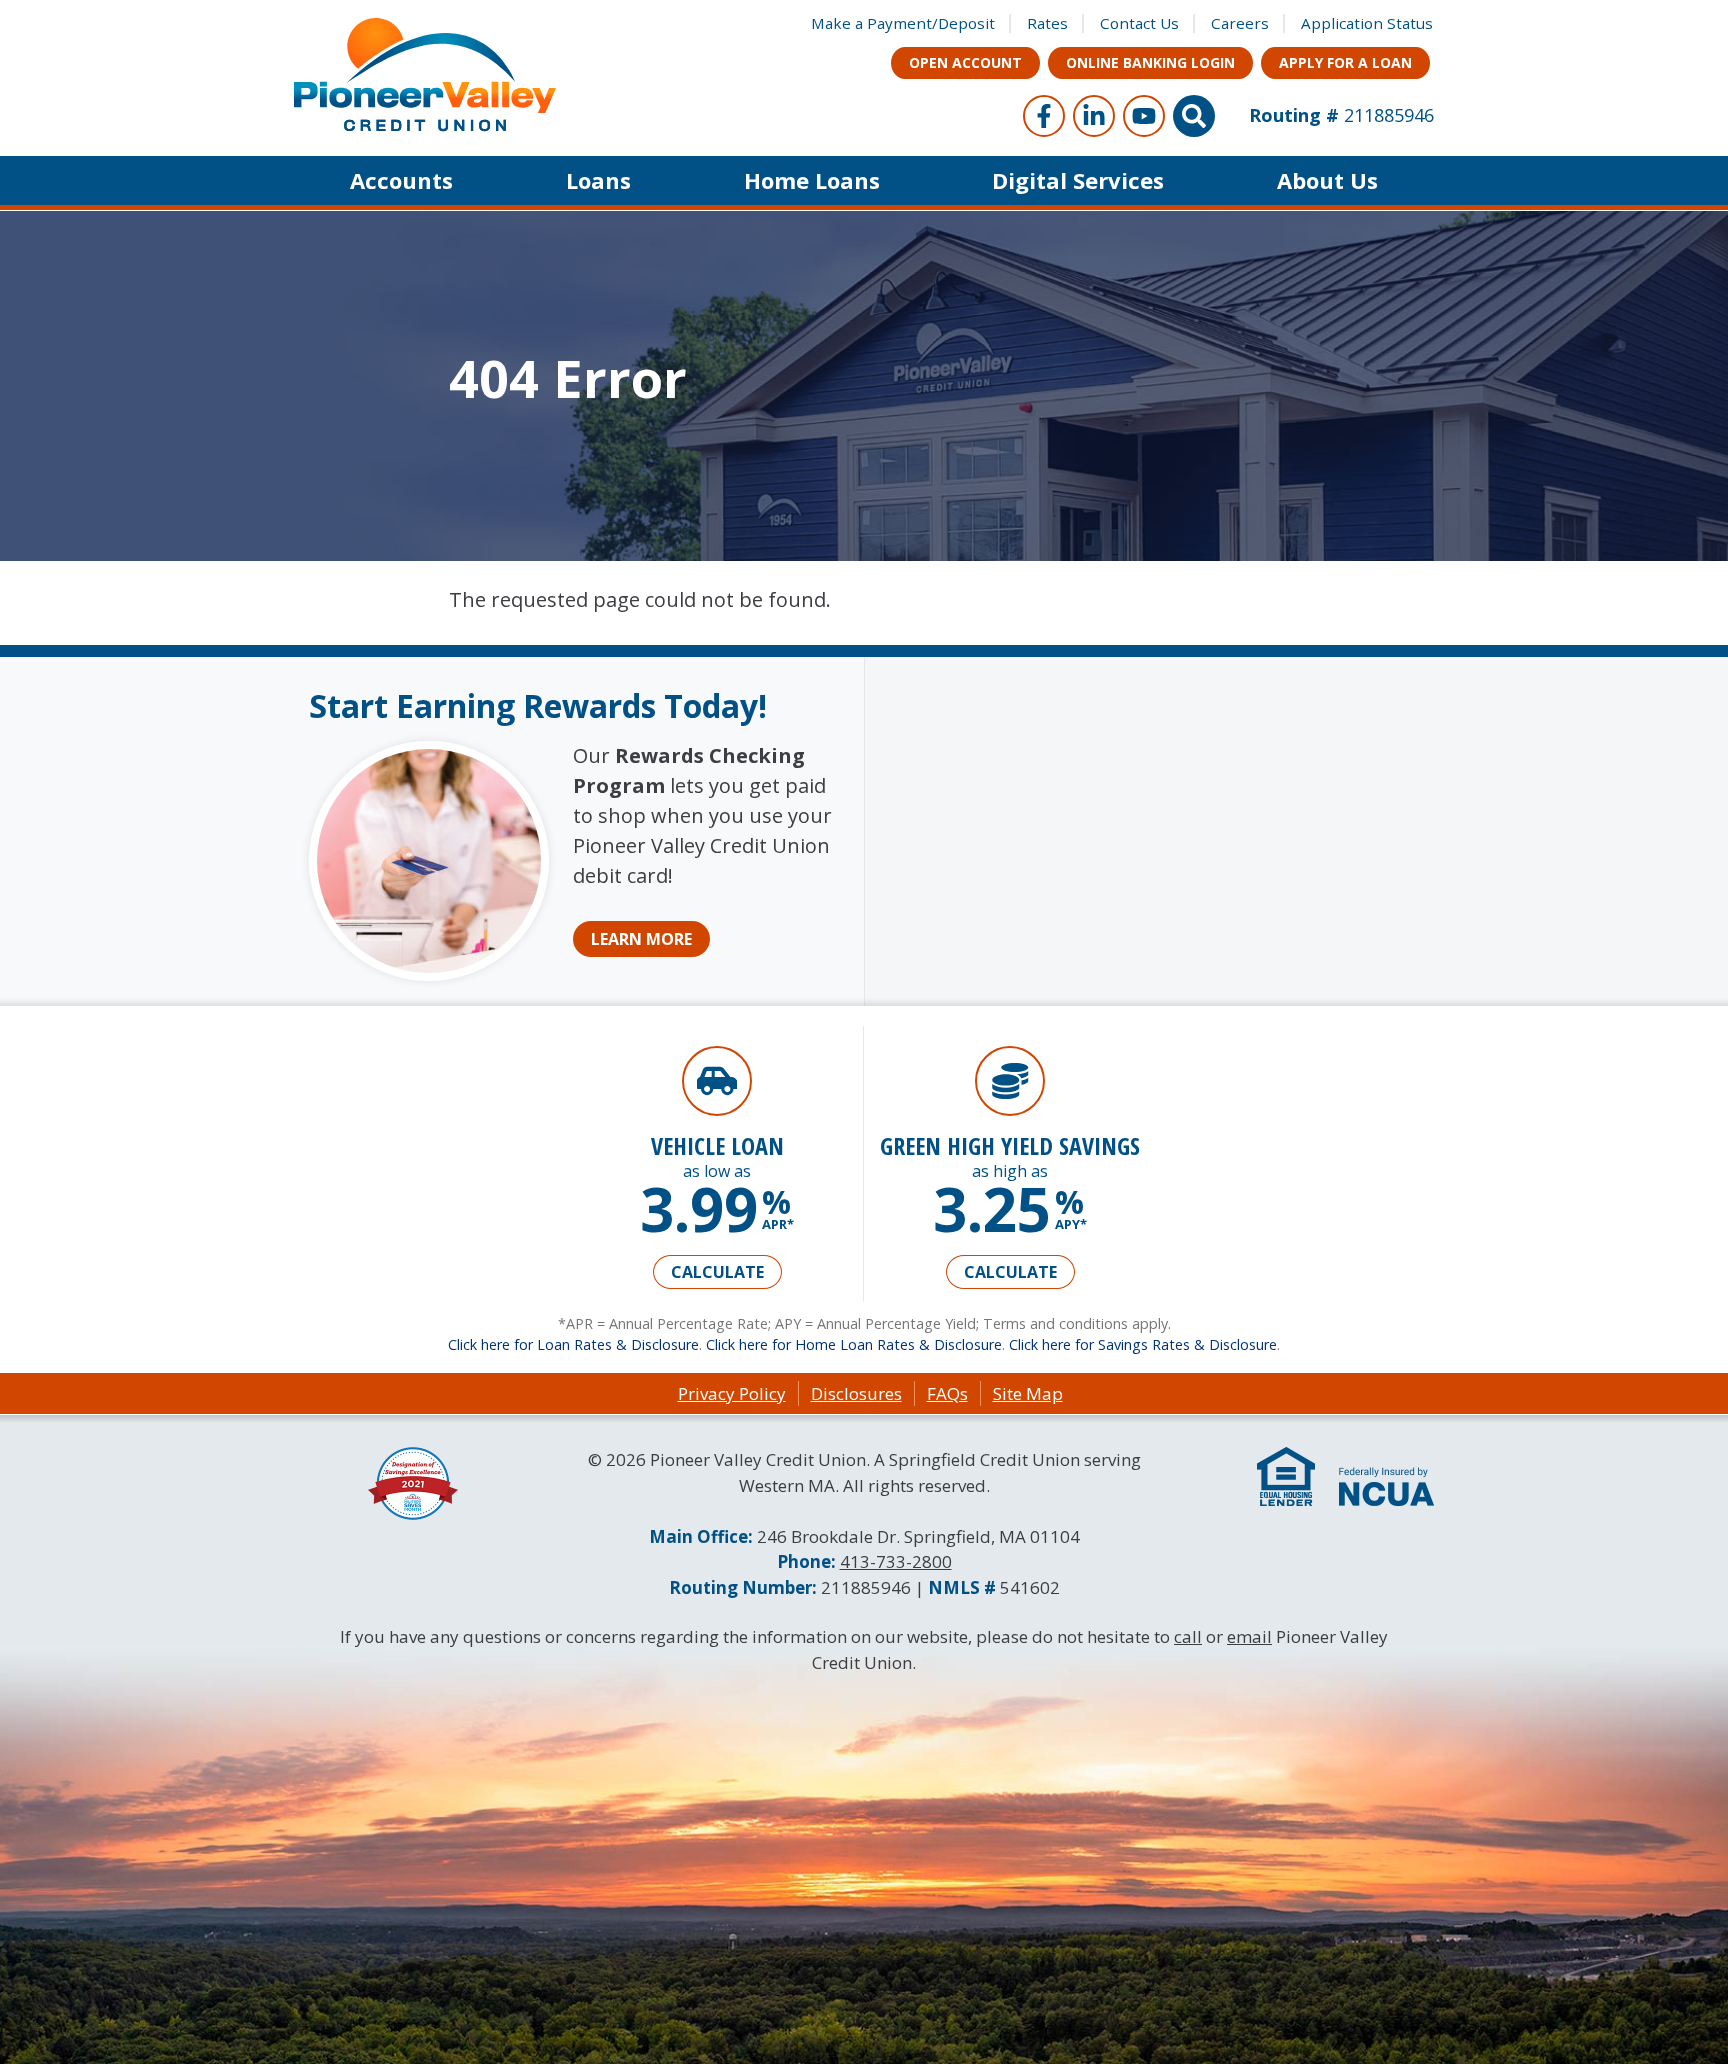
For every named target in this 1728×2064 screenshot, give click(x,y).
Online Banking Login (1150, 62)
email (1249, 1636)
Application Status (1367, 23)
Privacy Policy (732, 1393)
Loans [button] (598, 180)
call (1188, 1636)
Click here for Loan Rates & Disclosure (573, 1344)
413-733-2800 (896, 1561)
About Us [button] (1327, 180)
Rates (1047, 23)
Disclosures (856, 1393)
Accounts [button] (401, 180)
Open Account (965, 62)
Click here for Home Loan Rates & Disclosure (854, 1344)
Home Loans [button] (812, 180)
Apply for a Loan (1345, 62)
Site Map (1028, 1393)
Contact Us (1139, 23)
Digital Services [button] (1078, 180)
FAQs (947, 1393)
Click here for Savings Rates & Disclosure (1143, 1344)
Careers (1240, 23)
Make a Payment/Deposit (903, 23)
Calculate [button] (717, 1272)
